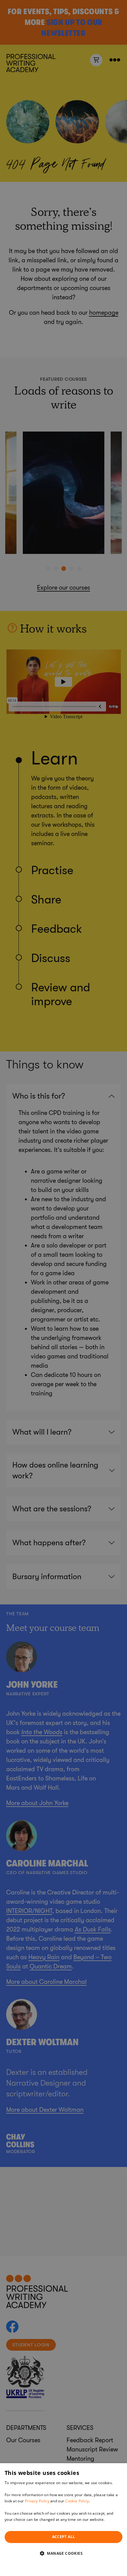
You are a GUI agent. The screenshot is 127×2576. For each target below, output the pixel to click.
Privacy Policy (37, 2501)
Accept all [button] (64, 2537)
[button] (63, 2553)
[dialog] (63, 2520)
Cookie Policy (77, 2501)
